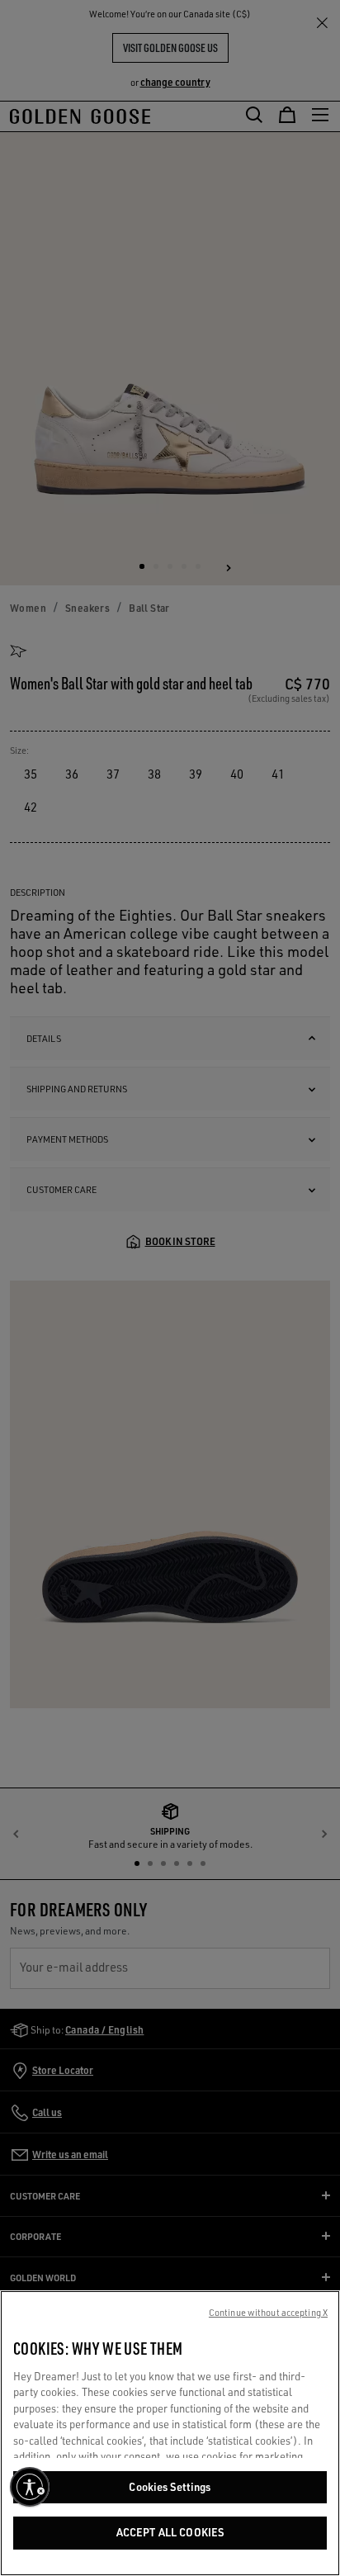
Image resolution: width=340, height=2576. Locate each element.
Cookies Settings (170, 2487)
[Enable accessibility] (30, 2487)
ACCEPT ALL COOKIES (170, 2532)
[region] (170, 2433)
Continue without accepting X (268, 2313)
